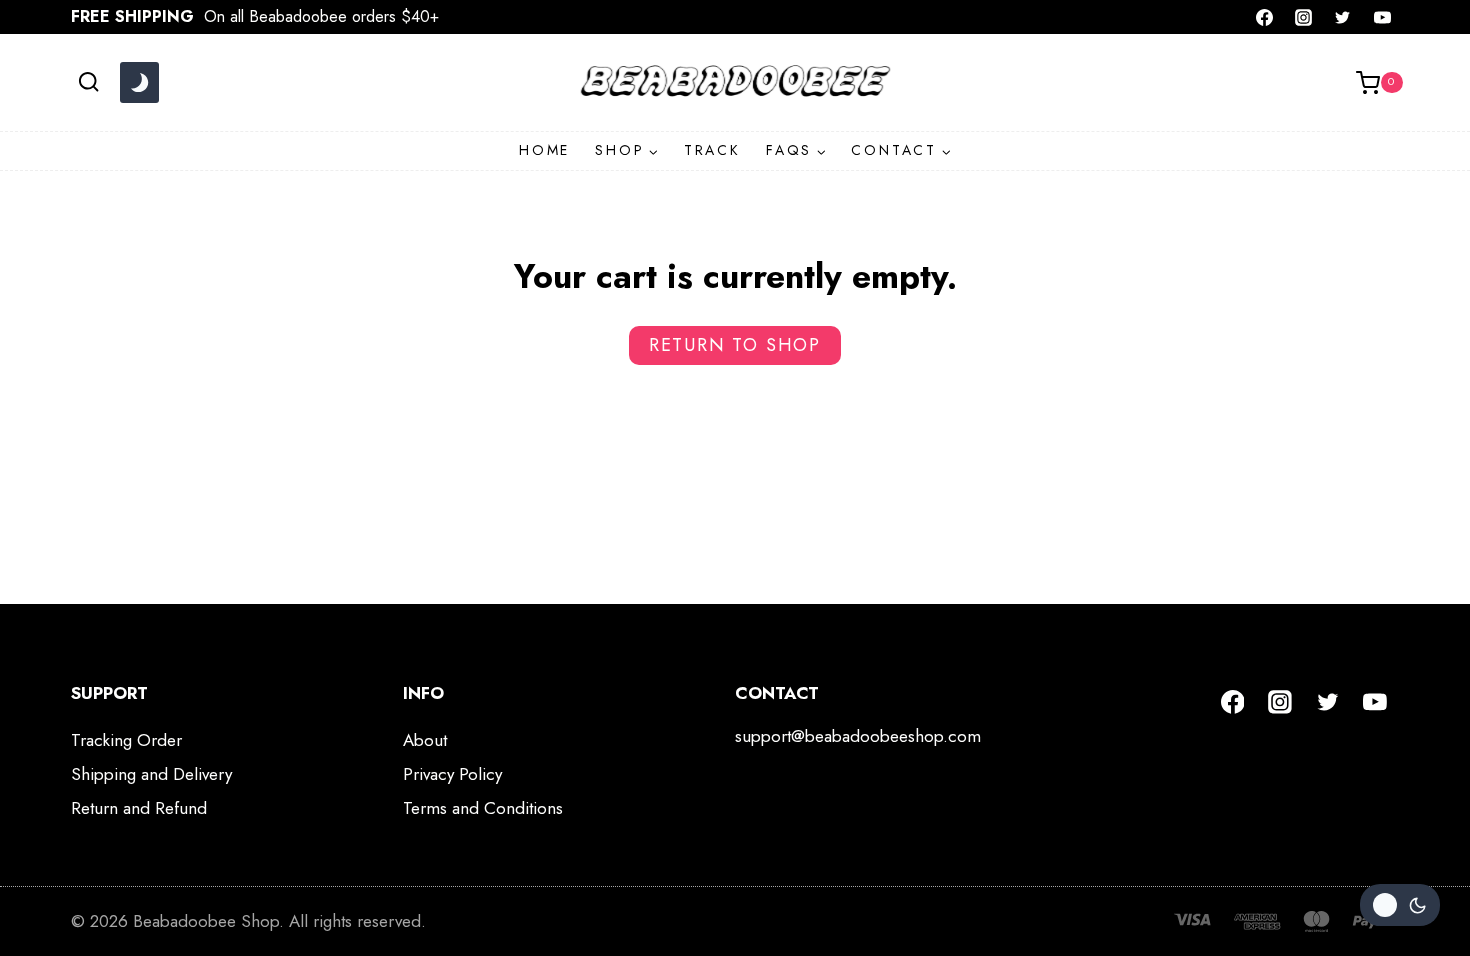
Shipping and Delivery (151, 774)
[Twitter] (1343, 17)
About (425, 740)
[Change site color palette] (139, 83)
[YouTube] (1382, 17)
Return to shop (735, 345)
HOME (544, 150)
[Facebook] (1265, 17)
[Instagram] (1304, 17)
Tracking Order (126, 740)
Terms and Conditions (483, 808)
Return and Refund (139, 808)
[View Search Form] (88, 82)
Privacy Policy (452, 774)
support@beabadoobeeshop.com (858, 736)
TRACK (712, 150)
